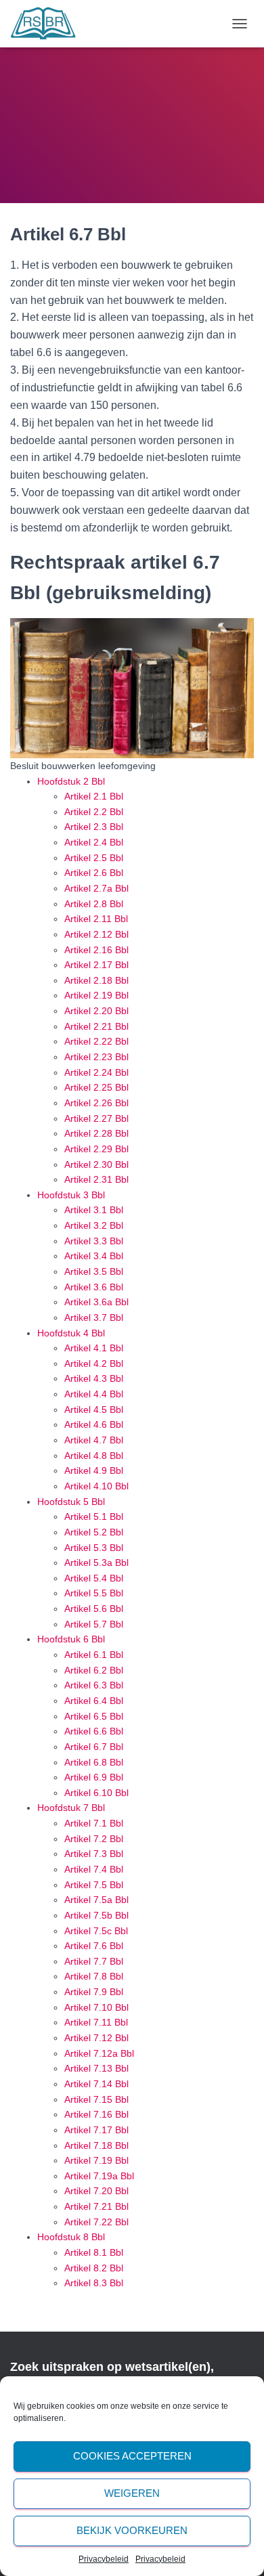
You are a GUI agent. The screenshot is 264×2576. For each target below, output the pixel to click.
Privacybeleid (104, 2559)
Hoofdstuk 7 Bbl (71, 1808)
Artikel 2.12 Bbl (96, 934)
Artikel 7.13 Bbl (96, 2068)
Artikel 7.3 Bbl (94, 1854)
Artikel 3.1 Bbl (94, 1210)
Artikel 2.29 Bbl (96, 1149)
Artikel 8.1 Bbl (94, 2252)
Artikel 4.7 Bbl (94, 1440)
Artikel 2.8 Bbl (94, 904)
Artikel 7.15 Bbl (96, 2099)
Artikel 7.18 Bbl (96, 2145)
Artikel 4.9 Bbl (94, 1470)
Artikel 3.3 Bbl (94, 1241)
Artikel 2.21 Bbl (96, 1026)
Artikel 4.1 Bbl (94, 1348)
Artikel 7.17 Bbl (96, 2130)
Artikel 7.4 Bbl (94, 1869)
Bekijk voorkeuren (132, 2530)
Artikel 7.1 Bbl (94, 1823)
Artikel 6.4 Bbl (94, 1701)
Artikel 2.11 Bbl (96, 919)
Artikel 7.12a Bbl (99, 2053)
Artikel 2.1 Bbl (94, 796)
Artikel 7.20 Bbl (96, 2191)
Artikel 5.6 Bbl (94, 1609)
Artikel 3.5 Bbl (94, 1271)
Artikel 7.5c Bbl (96, 1931)
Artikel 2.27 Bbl (96, 1118)
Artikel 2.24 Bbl (96, 1072)
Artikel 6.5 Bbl (94, 1716)
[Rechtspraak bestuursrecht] (48, 24)
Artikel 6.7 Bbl (94, 1747)
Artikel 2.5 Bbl (94, 858)
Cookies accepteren (132, 2456)
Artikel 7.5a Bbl (96, 1900)
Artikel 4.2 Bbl (94, 1363)
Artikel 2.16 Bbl (96, 950)
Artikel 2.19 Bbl (96, 995)
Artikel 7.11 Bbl (96, 2022)
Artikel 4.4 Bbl (94, 1394)
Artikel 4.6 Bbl (94, 1424)
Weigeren (132, 2493)
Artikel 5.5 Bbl (94, 1593)
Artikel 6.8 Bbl (94, 1762)
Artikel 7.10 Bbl (96, 2007)
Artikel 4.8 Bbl (94, 1456)
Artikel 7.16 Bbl (96, 2114)
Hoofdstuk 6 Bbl (71, 1639)
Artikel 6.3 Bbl (94, 1685)
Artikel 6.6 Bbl (94, 1731)
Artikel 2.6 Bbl (94, 873)
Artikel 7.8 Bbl (94, 1976)
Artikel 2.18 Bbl (96, 980)
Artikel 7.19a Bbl (99, 2176)
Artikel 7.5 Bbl (94, 1885)
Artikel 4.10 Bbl (96, 1486)
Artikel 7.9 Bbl (94, 1992)
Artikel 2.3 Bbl (94, 827)
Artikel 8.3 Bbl (94, 2283)
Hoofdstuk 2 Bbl (71, 781)
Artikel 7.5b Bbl (96, 1915)
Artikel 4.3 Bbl (94, 1378)
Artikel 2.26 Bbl (96, 1103)
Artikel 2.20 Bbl (96, 1011)
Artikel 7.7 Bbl (94, 1961)
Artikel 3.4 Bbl (94, 1256)
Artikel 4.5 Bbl (94, 1410)
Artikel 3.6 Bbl (94, 1287)
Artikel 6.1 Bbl (94, 1655)
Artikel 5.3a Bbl (96, 1563)
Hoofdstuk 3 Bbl (71, 1195)
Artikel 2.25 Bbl (96, 1087)
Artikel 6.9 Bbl (94, 1777)
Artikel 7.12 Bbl (96, 2038)
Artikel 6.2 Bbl (94, 1670)
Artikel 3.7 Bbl (94, 1317)
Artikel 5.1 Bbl (94, 1516)
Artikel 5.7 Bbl (94, 1624)
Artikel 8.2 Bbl (94, 2268)
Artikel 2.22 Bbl (96, 1041)
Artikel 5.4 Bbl (94, 1578)
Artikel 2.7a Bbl (96, 888)
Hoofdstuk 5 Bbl (71, 1502)
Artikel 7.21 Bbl (96, 2206)
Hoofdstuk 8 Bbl (71, 2237)
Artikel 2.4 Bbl (94, 842)
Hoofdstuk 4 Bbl (71, 1333)
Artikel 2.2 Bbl (94, 812)
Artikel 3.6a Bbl (96, 1302)
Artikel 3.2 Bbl (94, 1225)
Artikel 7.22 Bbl (96, 2222)
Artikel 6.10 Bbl (96, 1793)
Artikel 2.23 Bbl (96, 1057)
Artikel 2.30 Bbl (96, 1164)
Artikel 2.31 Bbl (96, 1179)
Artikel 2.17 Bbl (96, 965)
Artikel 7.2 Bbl (94, 1839)
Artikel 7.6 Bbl (94, 1946)
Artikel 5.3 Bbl (94, 1548)
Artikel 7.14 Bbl (96, 2084)
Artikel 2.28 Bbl (96, 1133)
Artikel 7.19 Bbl (96, 2160)
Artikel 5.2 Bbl (94, 1532)
